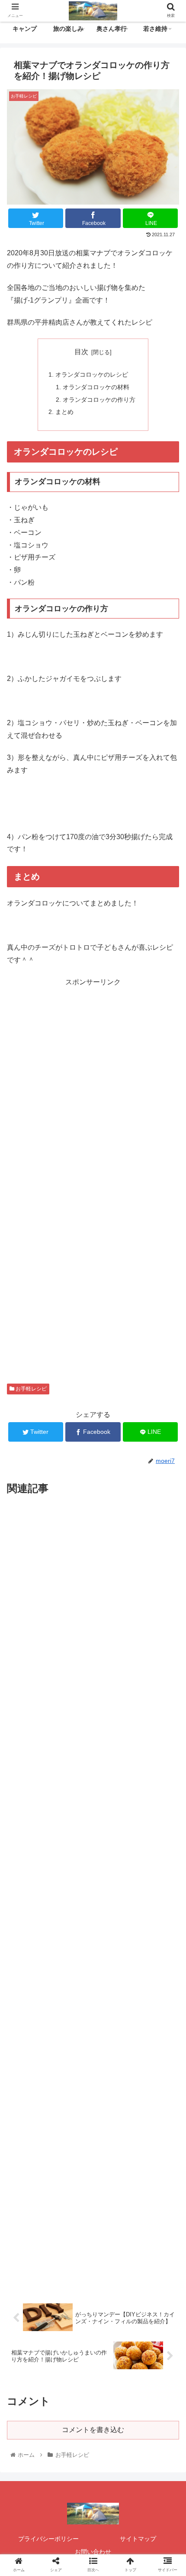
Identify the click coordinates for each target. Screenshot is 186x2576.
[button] (168, 1434)
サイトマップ (138, 2539)
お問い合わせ (93, 2552)
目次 (81, 352)
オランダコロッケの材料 (96, 387)
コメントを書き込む (93, 2430)
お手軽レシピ (30, 1389)
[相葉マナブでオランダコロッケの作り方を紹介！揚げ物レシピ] (114, 1858)
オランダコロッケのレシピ (92, 375)
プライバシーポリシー (48, 2539)
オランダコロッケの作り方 (99, 400)
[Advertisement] (93, 1082)
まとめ (64, 412)
